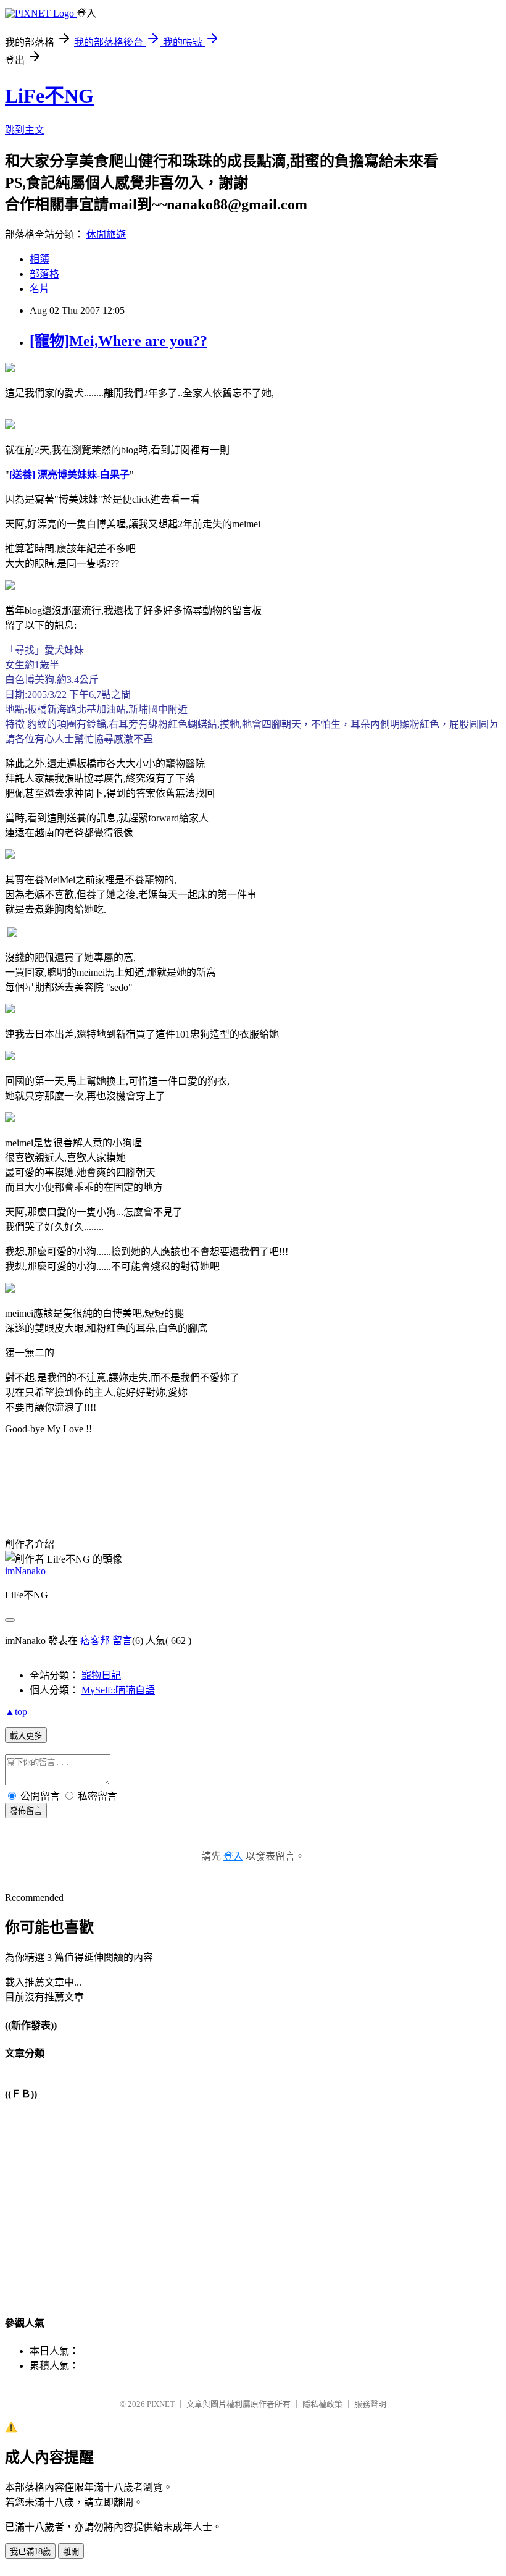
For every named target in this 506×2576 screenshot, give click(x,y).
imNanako (25, 1571)
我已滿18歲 (30, 2552)
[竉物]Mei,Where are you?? (118, 341)
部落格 (44, 274)
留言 (122, 1641)
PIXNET (161, 2404)
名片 (39, 289)
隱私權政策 (322, 2404)
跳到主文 (25, 130)
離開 (71, 2552)
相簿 (39, 259)
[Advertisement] (149, 1484)
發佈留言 (26, 1811)
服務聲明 (370, 2404)
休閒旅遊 (106, 234)
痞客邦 (95, 1641)
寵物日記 (101, 1675)
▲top (16, 1712)
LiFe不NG (49, 96)
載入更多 (26, 1736)
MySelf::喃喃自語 (118, 1690)
